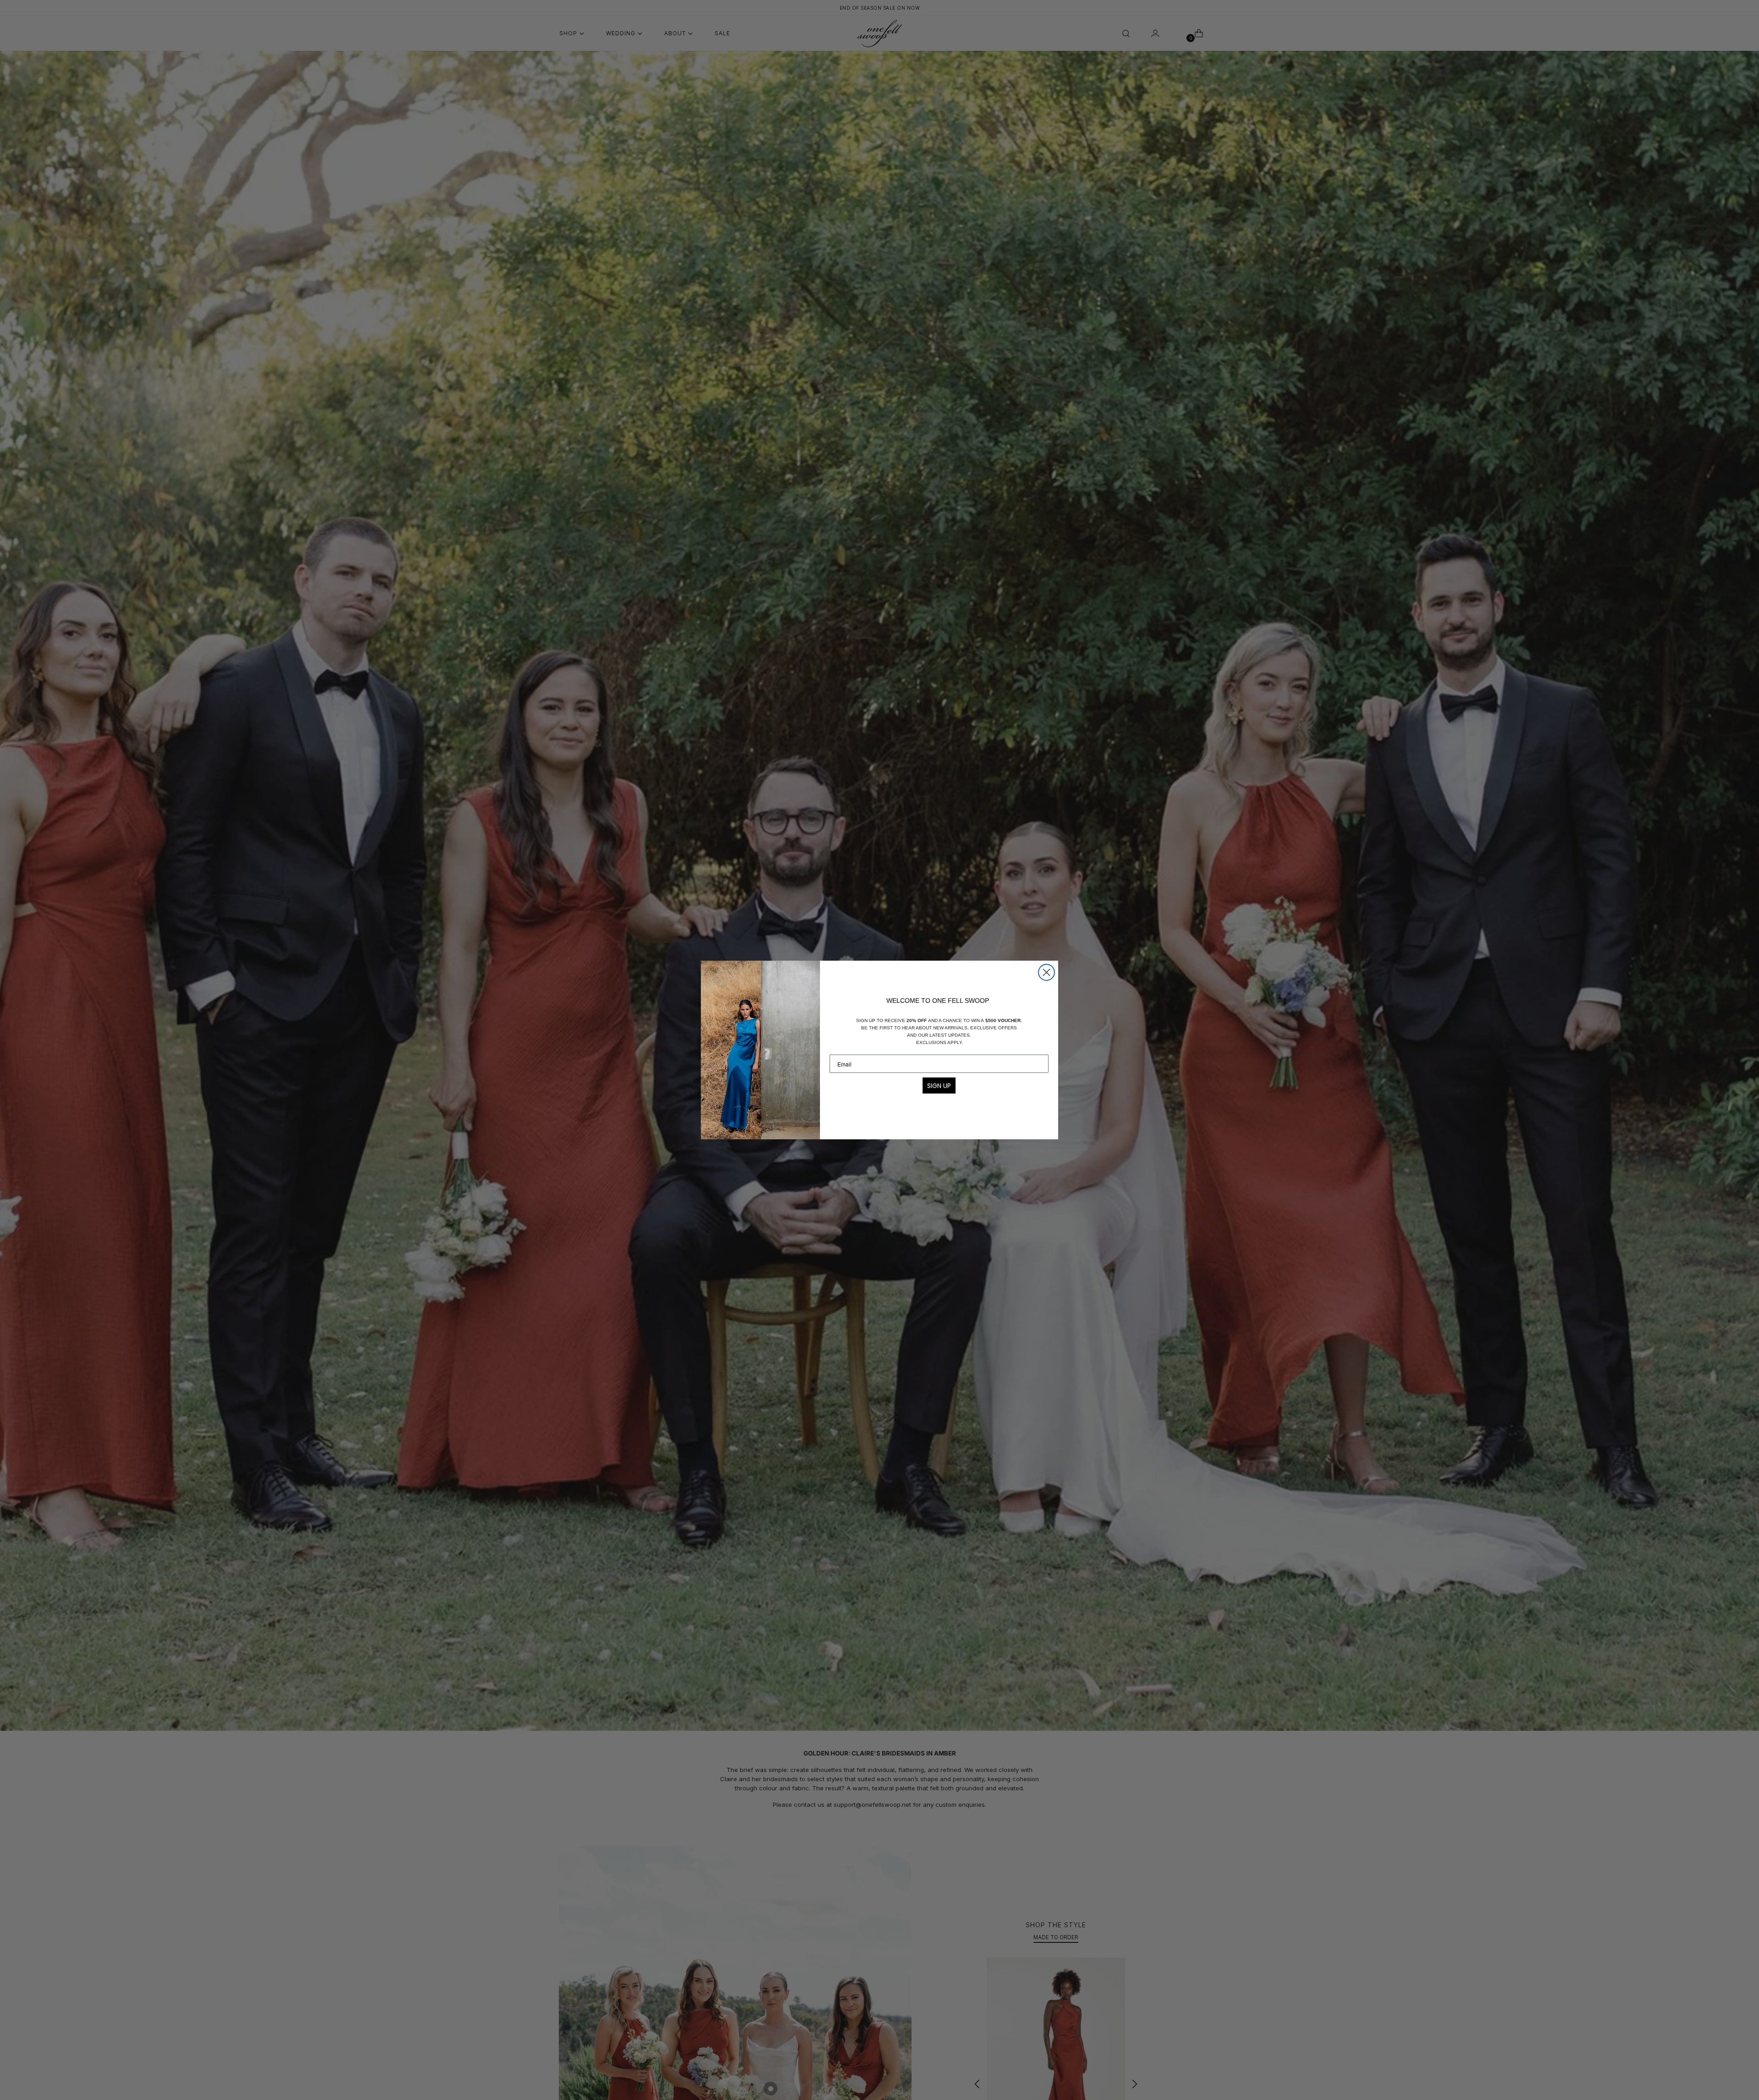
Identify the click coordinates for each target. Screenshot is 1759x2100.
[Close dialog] (1046, 972)
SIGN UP (939, 1086)
